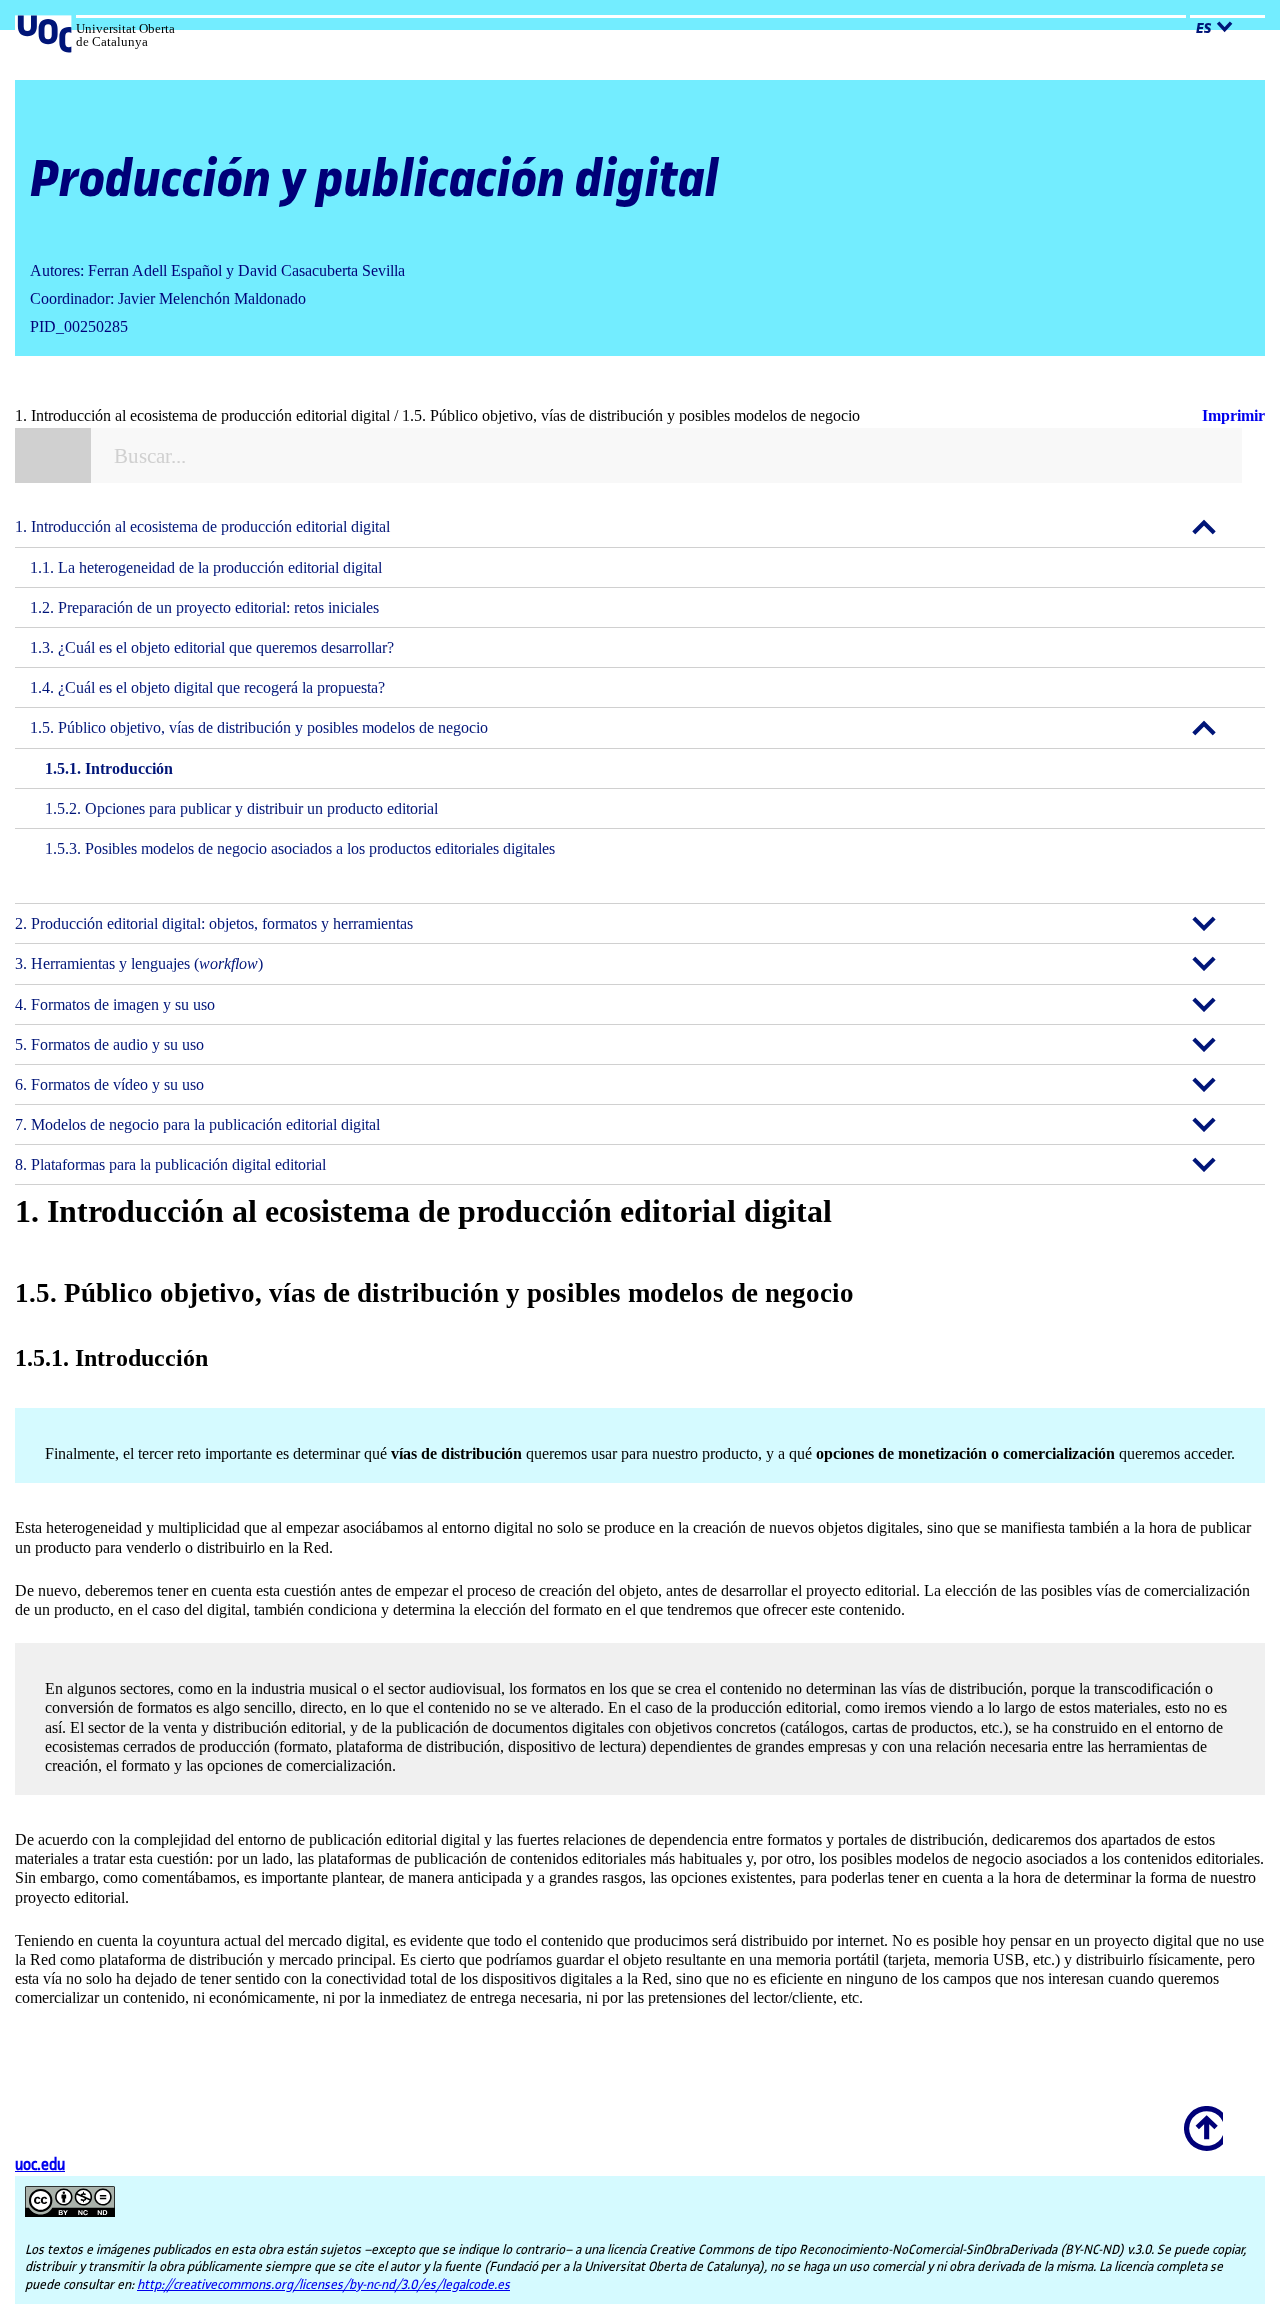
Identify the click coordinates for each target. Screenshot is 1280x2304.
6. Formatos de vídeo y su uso (109, 1084)
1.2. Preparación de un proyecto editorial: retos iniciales (204, 607)
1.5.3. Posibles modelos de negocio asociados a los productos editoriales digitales (300, 848)
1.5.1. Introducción (109, 768)
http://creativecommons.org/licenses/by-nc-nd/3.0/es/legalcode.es (323, 2285)
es (1203, 29)
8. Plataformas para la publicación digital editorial (170, 1164)
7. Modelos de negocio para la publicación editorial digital (197, 1124)
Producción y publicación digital (374, 180)
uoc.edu (40, 2165)
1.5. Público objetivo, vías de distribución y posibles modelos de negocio (259, 727)
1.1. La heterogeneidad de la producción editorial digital (206, 567)
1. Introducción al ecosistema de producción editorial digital (202, 526)
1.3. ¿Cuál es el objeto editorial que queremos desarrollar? (212, 647)
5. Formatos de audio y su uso (109, 1044)
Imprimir (1233, 415)
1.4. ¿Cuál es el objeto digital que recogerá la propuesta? (207, 687)
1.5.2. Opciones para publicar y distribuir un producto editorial (241, 808)
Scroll (1200, 2115)
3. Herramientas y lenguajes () (139, 963)
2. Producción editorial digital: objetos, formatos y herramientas (214, 923)
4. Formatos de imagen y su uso (115, 1004)
